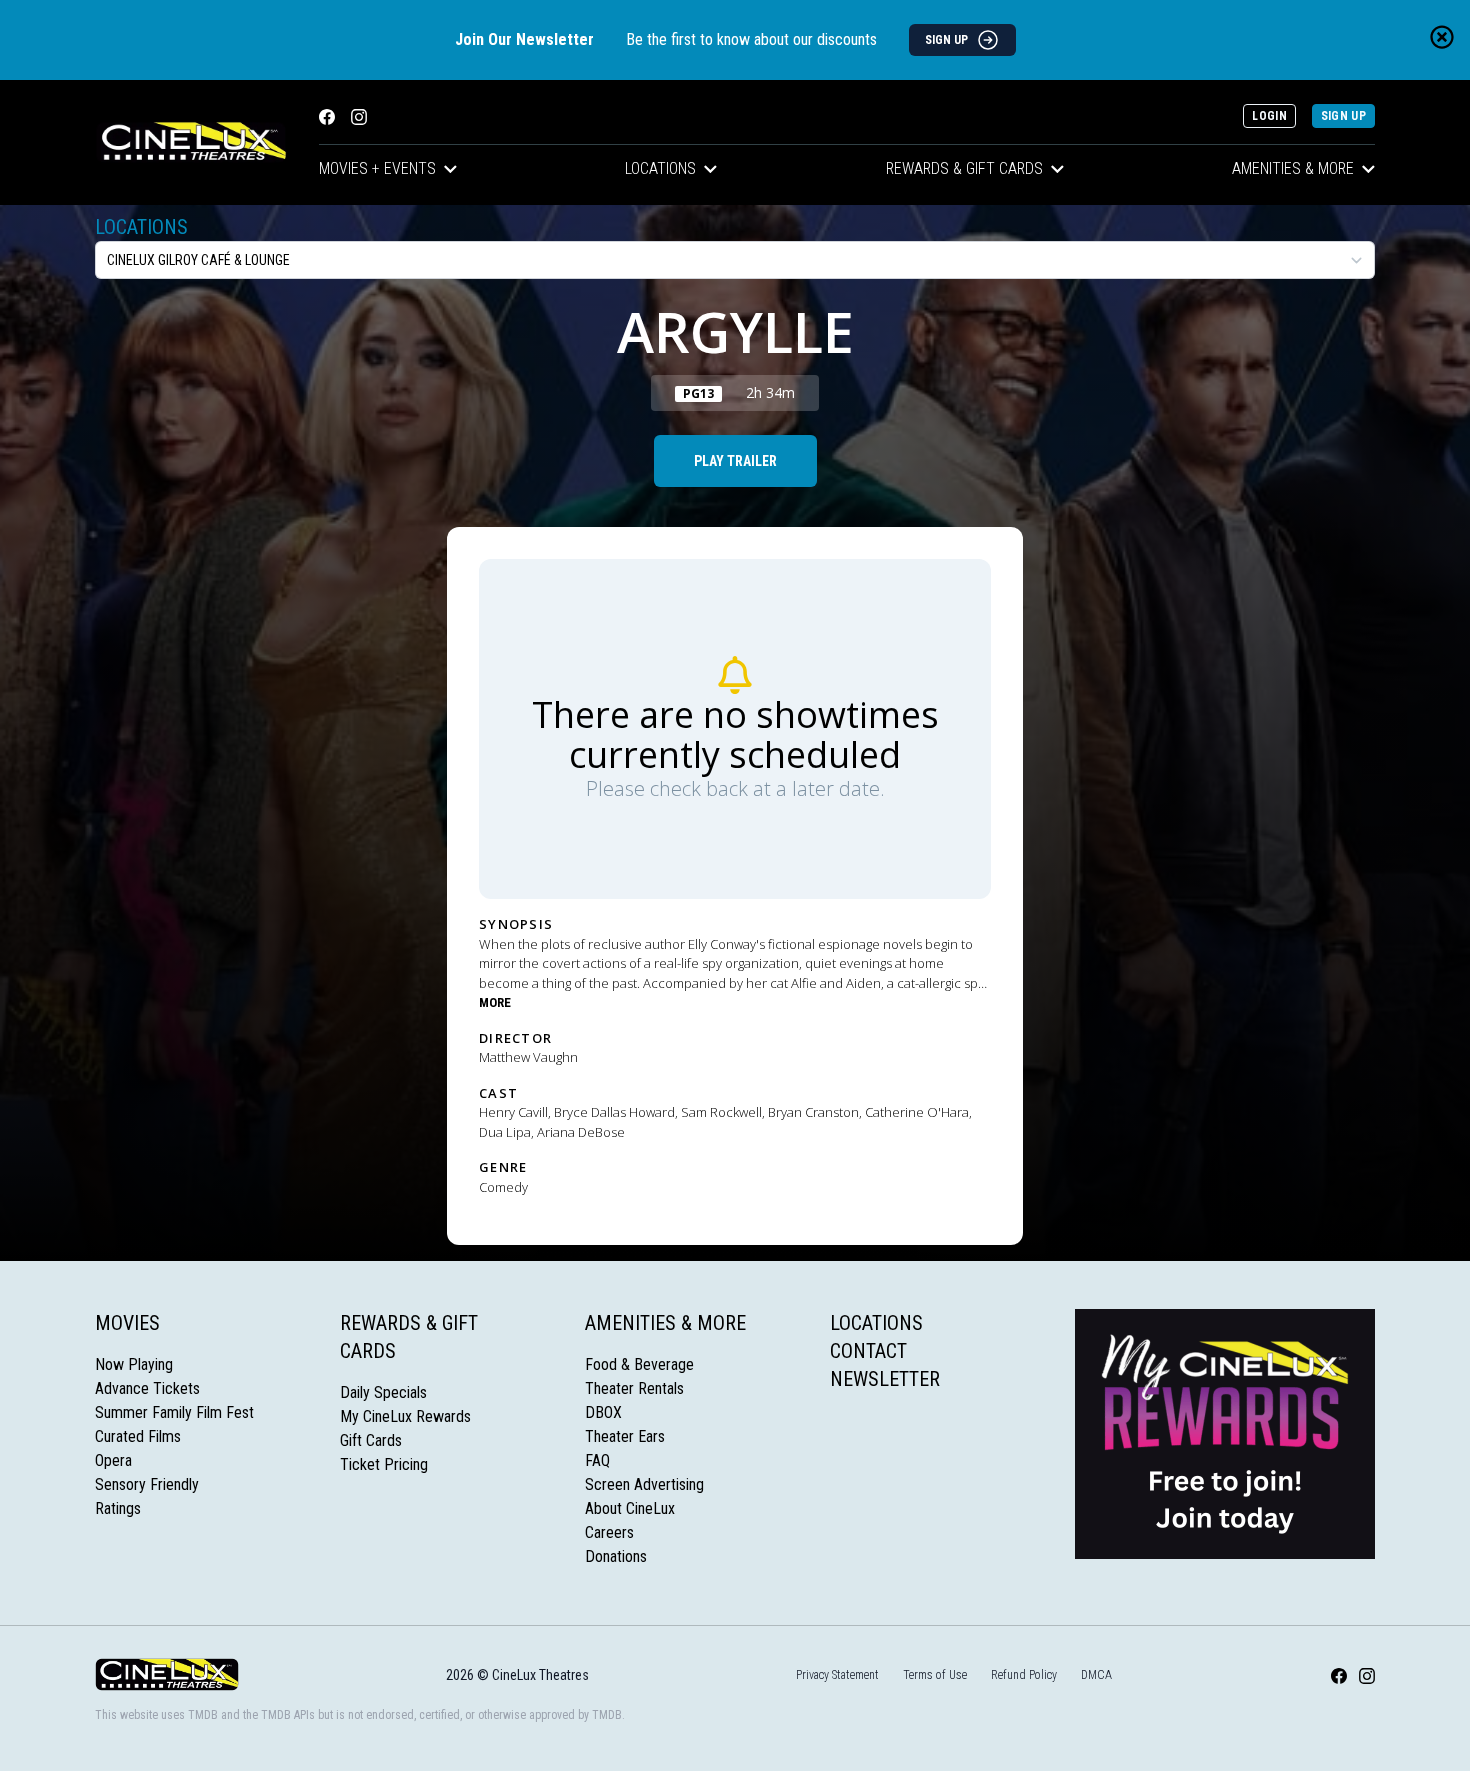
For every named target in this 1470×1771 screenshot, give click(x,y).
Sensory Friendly (147, 1484)
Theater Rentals (634, 1388)
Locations (660, 168)
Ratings (118, 1508)
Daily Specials (383, 1392)
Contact (868, 1351)
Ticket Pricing (384, 1464)
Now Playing (134, 1364)
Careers (609, 1532)
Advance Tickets (147, 1388)
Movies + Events (377, 168)
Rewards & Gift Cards (964, 168)
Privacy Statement (837, 1675)
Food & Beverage (639, 1364)
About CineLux (630, 1508)
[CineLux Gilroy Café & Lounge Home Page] (191, 142)
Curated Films (138, 1436)
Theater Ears (625, 1436)
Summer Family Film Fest (174, 1412)
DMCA (1096, 1675)
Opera (113, 1460)
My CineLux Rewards (405, 1416)
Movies (127, 1323)
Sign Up (1343, 116)
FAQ (597, 1460)
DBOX (603, 1412)
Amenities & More (1293, 168)
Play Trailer (735, 461)
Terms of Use (935, 1675)
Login (1269, 116)
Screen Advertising (644, 1484)
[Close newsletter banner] (1442, 37)
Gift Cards (371, 1440)
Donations (616, 1556)
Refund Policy (1024, 1675)
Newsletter (885, 1379)
